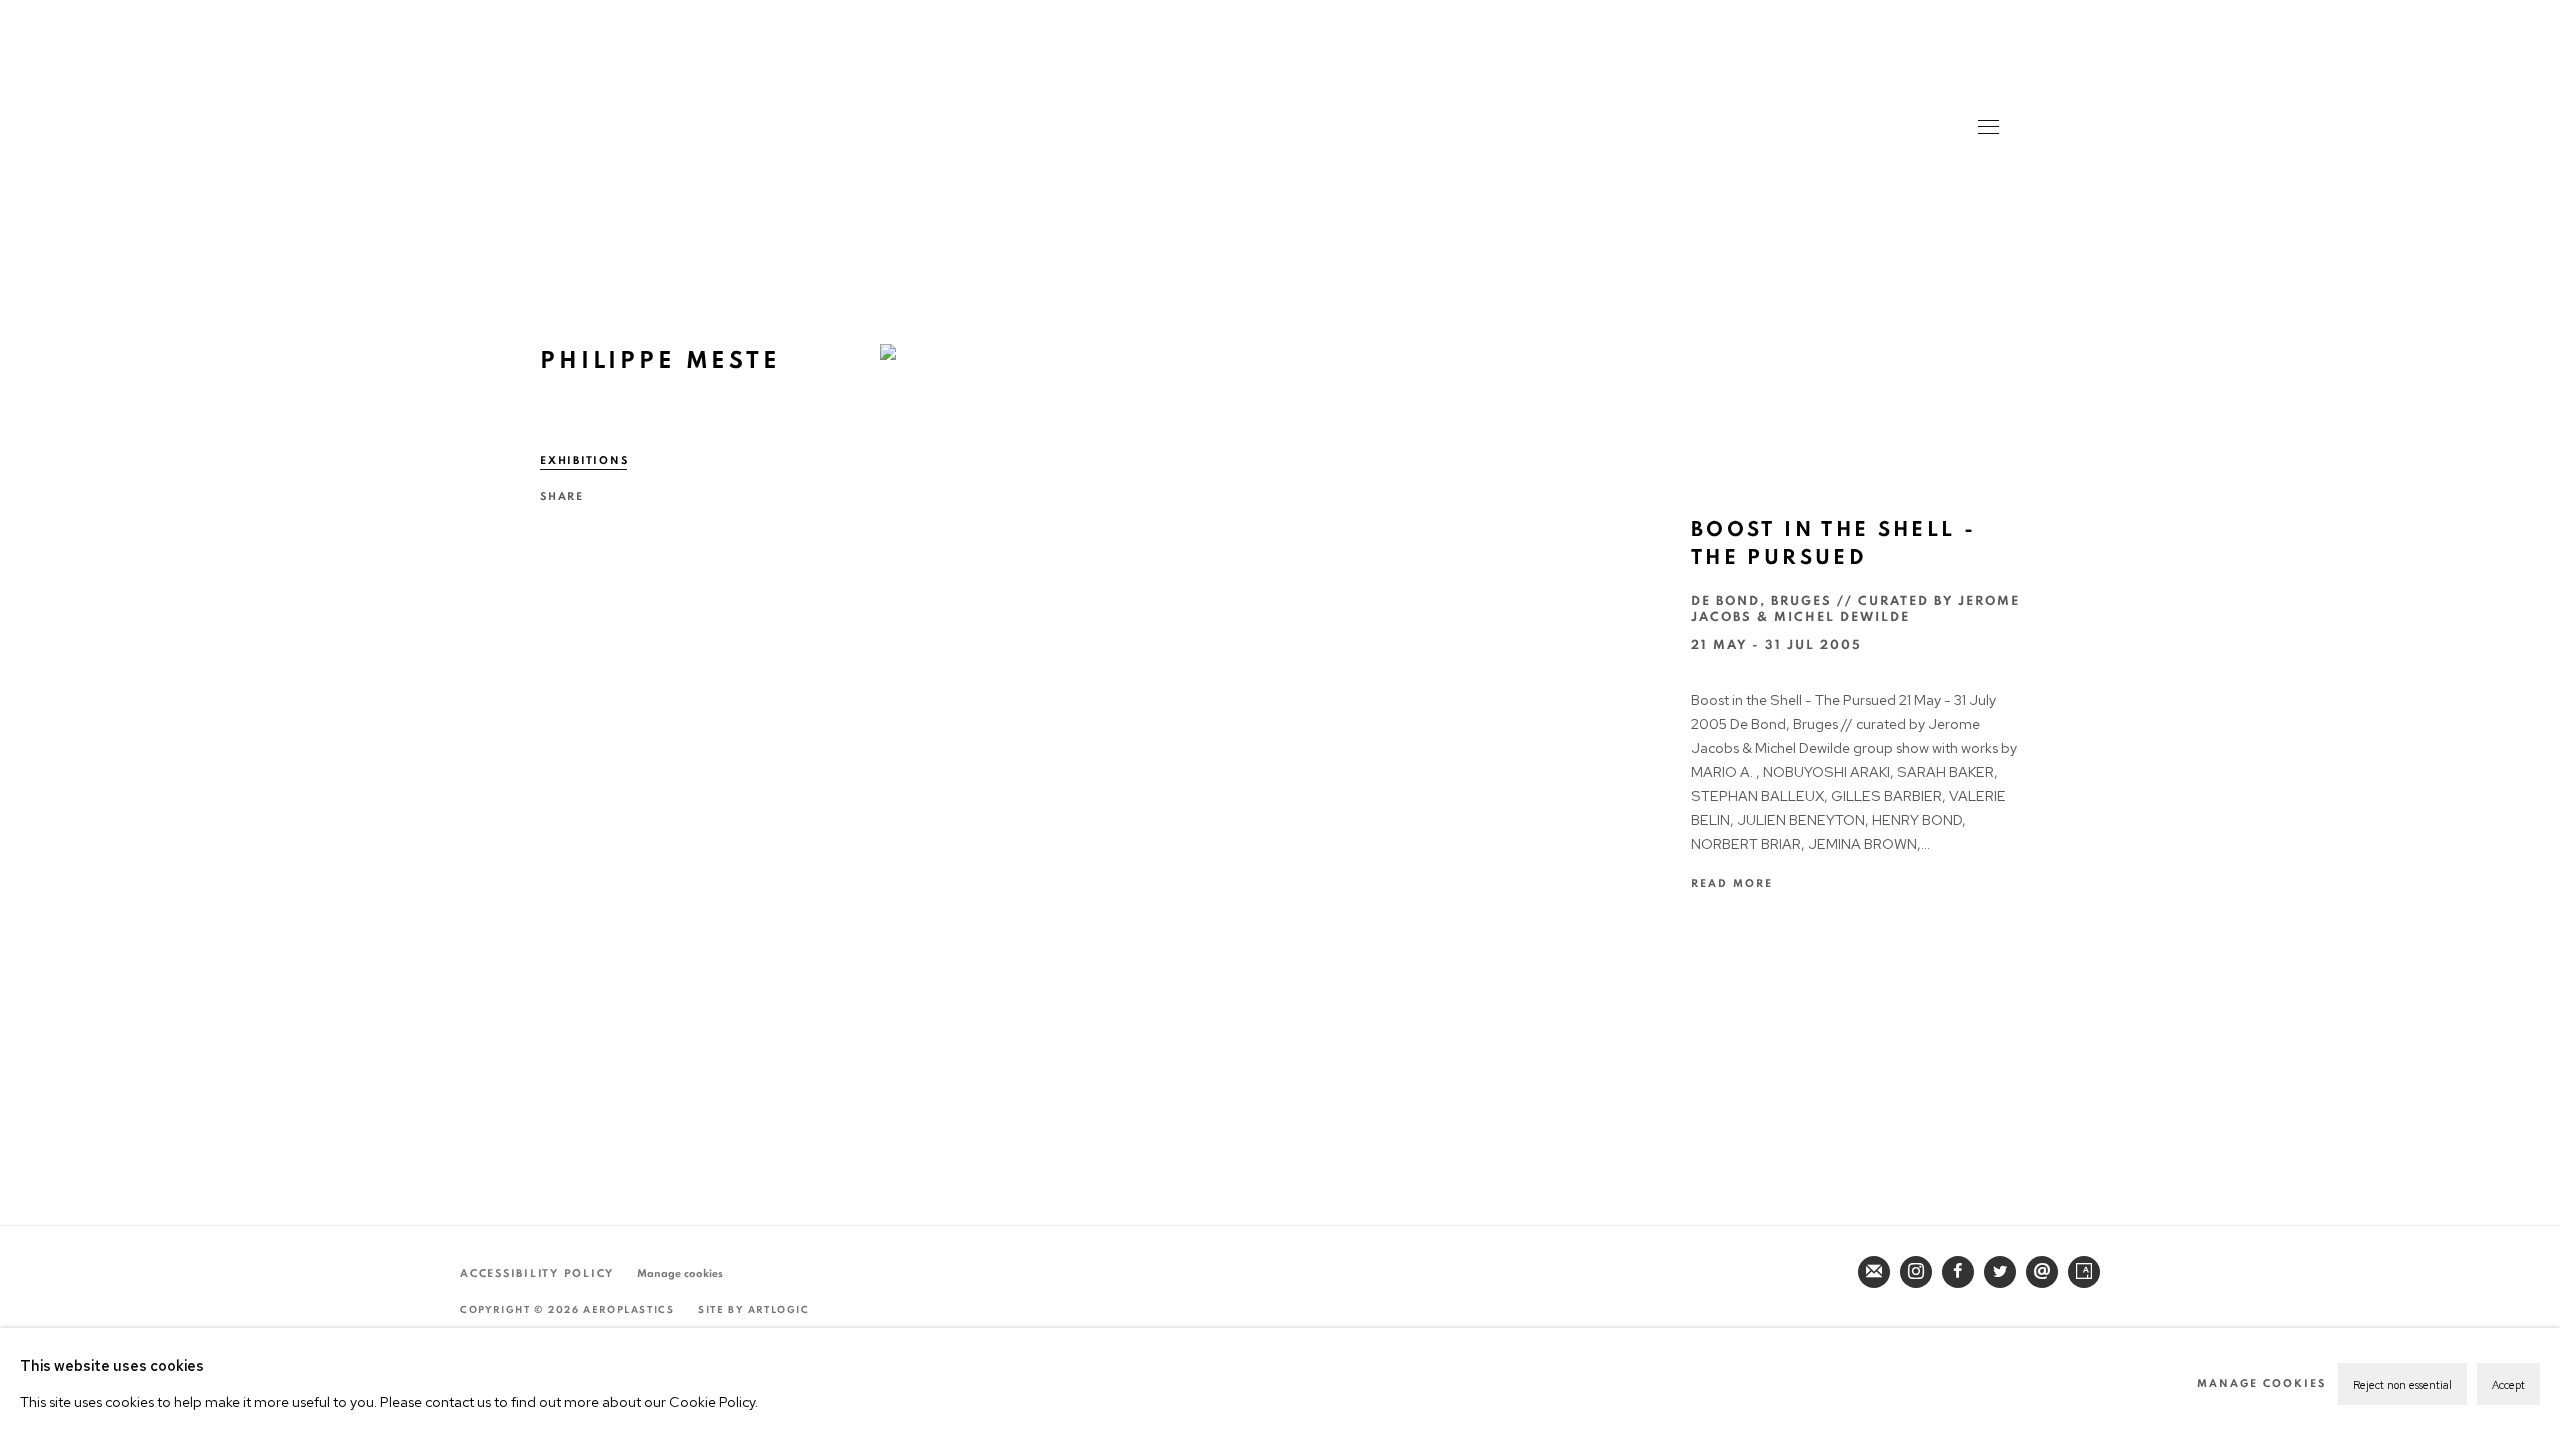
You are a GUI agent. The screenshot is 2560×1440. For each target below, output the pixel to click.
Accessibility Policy (537, 1273)
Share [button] (562, 496)
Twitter (2000, 1272)
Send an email (2042, 1272)
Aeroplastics (1279, 139)
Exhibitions (584, 460)
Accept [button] (2508, 1385)
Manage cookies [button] (680, 1273)
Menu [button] (1987, 129)
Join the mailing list (1874, 1272)
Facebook (1958, 1272)
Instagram (1916, 1272)
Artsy (2084, 1272)
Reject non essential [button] (2402, 1385)
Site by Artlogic (754, 1310)
